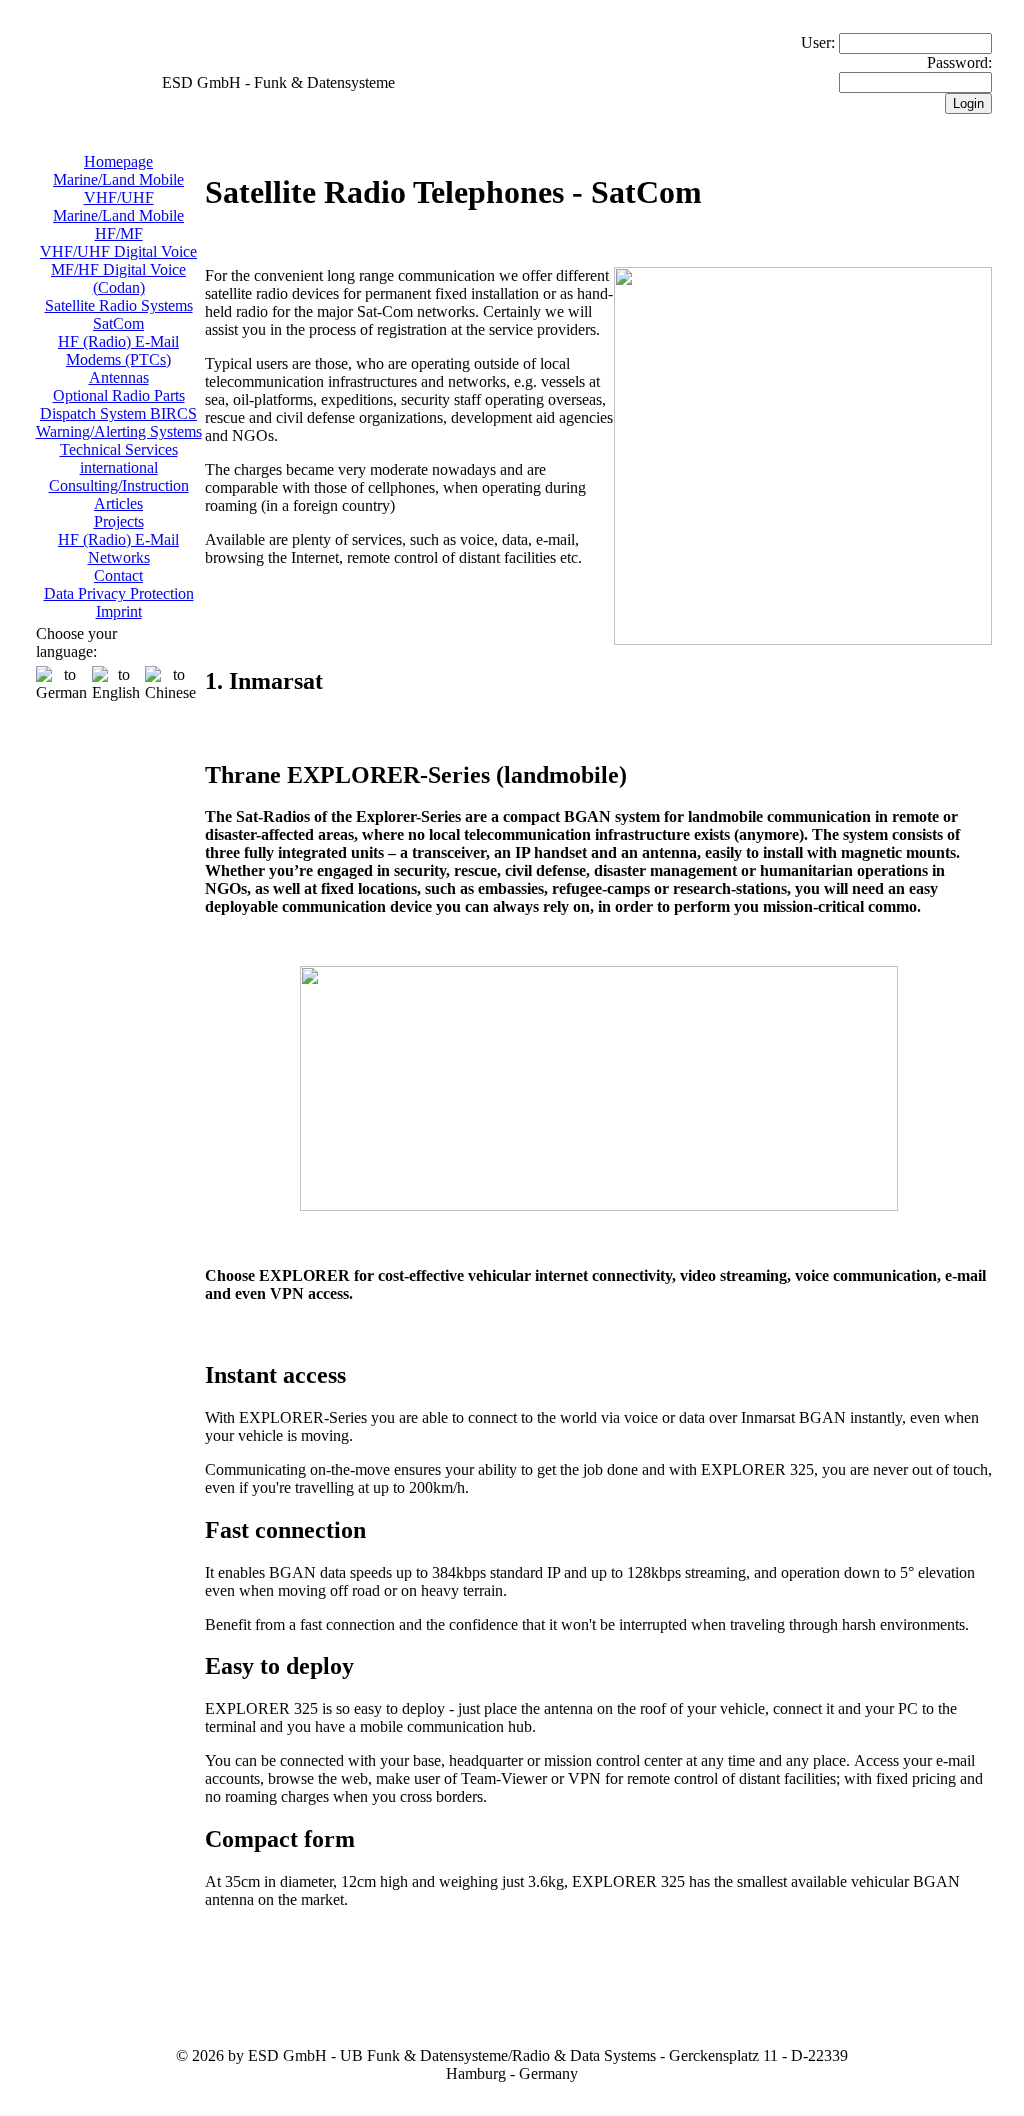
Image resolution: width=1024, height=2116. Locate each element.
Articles (118, 503)
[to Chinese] (170, 684)
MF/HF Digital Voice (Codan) (118, 278)
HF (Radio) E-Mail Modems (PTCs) (118, 350)
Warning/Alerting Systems (119, 431)
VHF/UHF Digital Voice (118, 251)
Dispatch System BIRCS (118, 413)
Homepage (118, 161)
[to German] (61, 684)
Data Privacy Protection (119, 593)
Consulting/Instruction (119, 485)
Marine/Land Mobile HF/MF (118, 224)
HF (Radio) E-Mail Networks (118, 548)
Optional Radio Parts (119, 395)
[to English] (116, 684)
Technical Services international (119, 458)
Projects (119, 521)
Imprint (119, 611)
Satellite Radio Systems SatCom (119, 314)
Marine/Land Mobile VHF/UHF (118, 188)
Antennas (119, 377)
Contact (118, 575)
